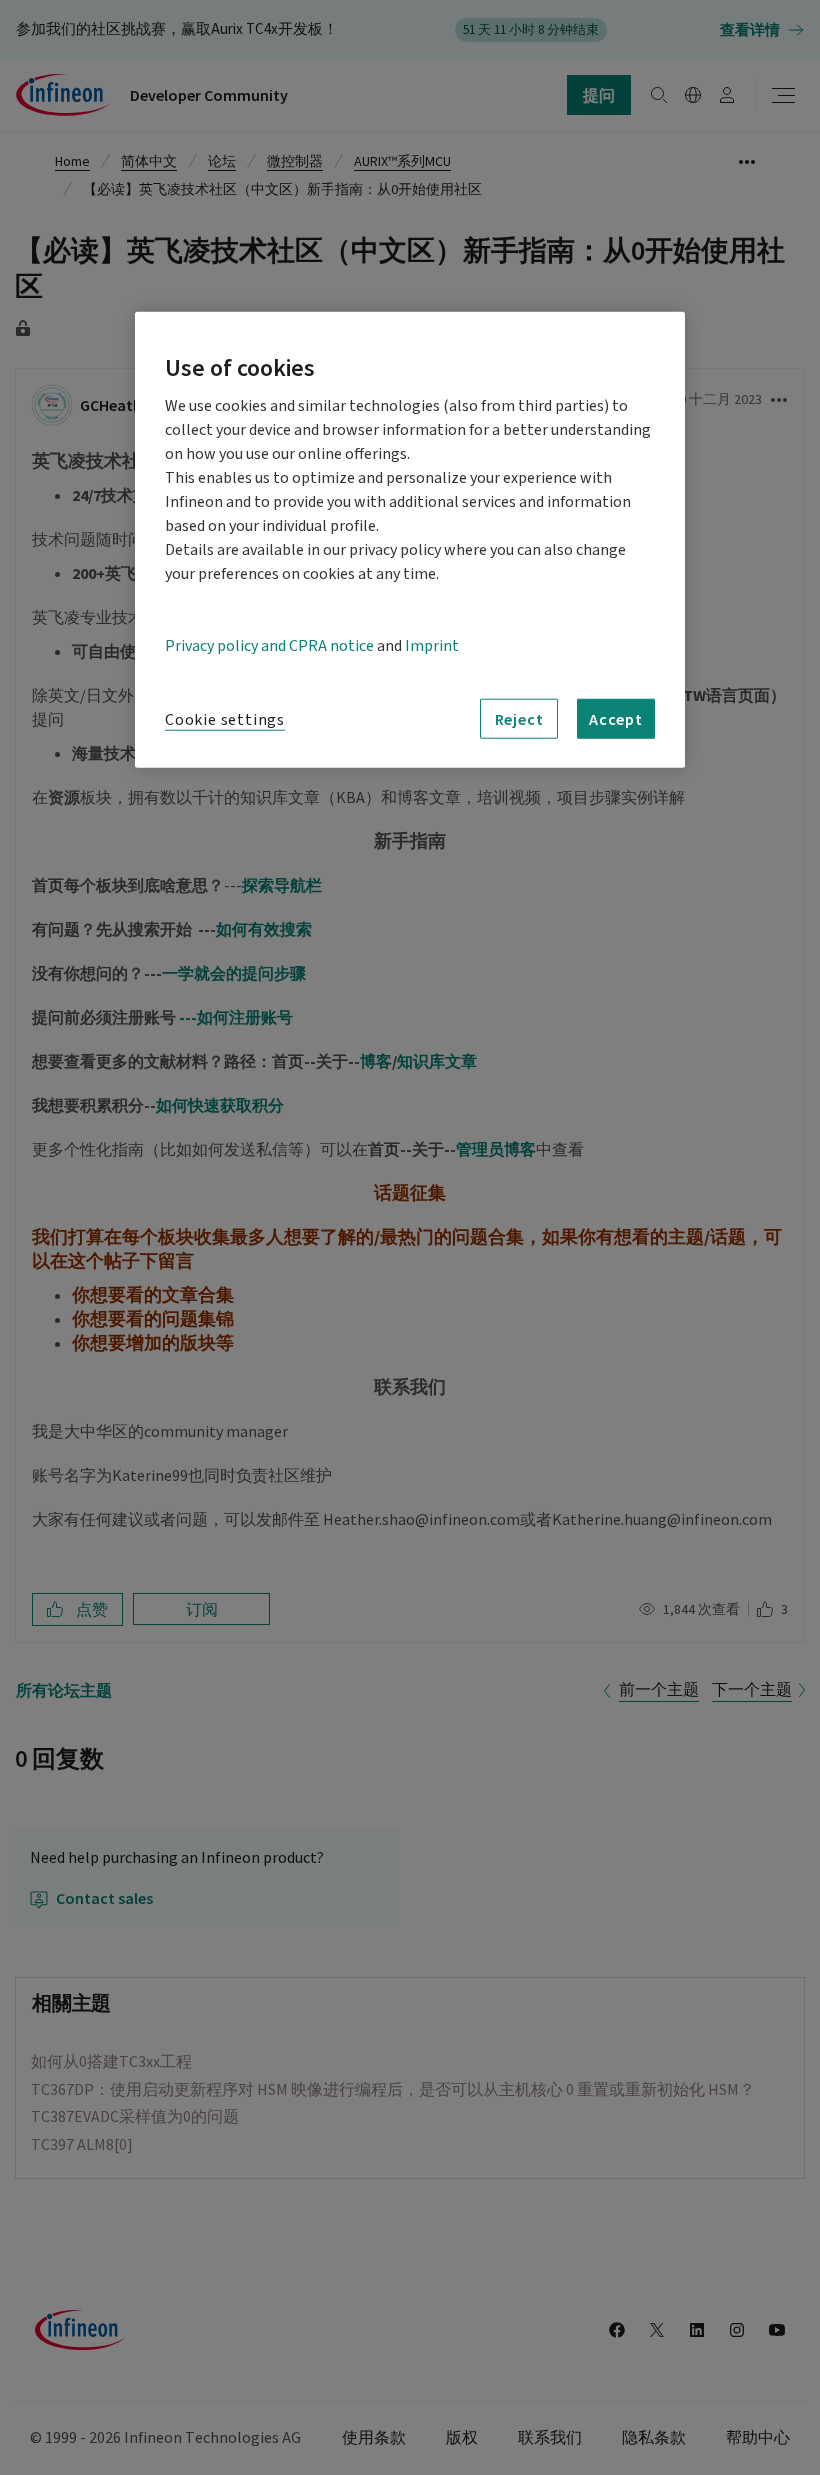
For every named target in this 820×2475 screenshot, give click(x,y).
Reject (519, 719)
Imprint (432, 646)
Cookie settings (225, 720)
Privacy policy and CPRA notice (269, 646)
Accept (616, 719)
